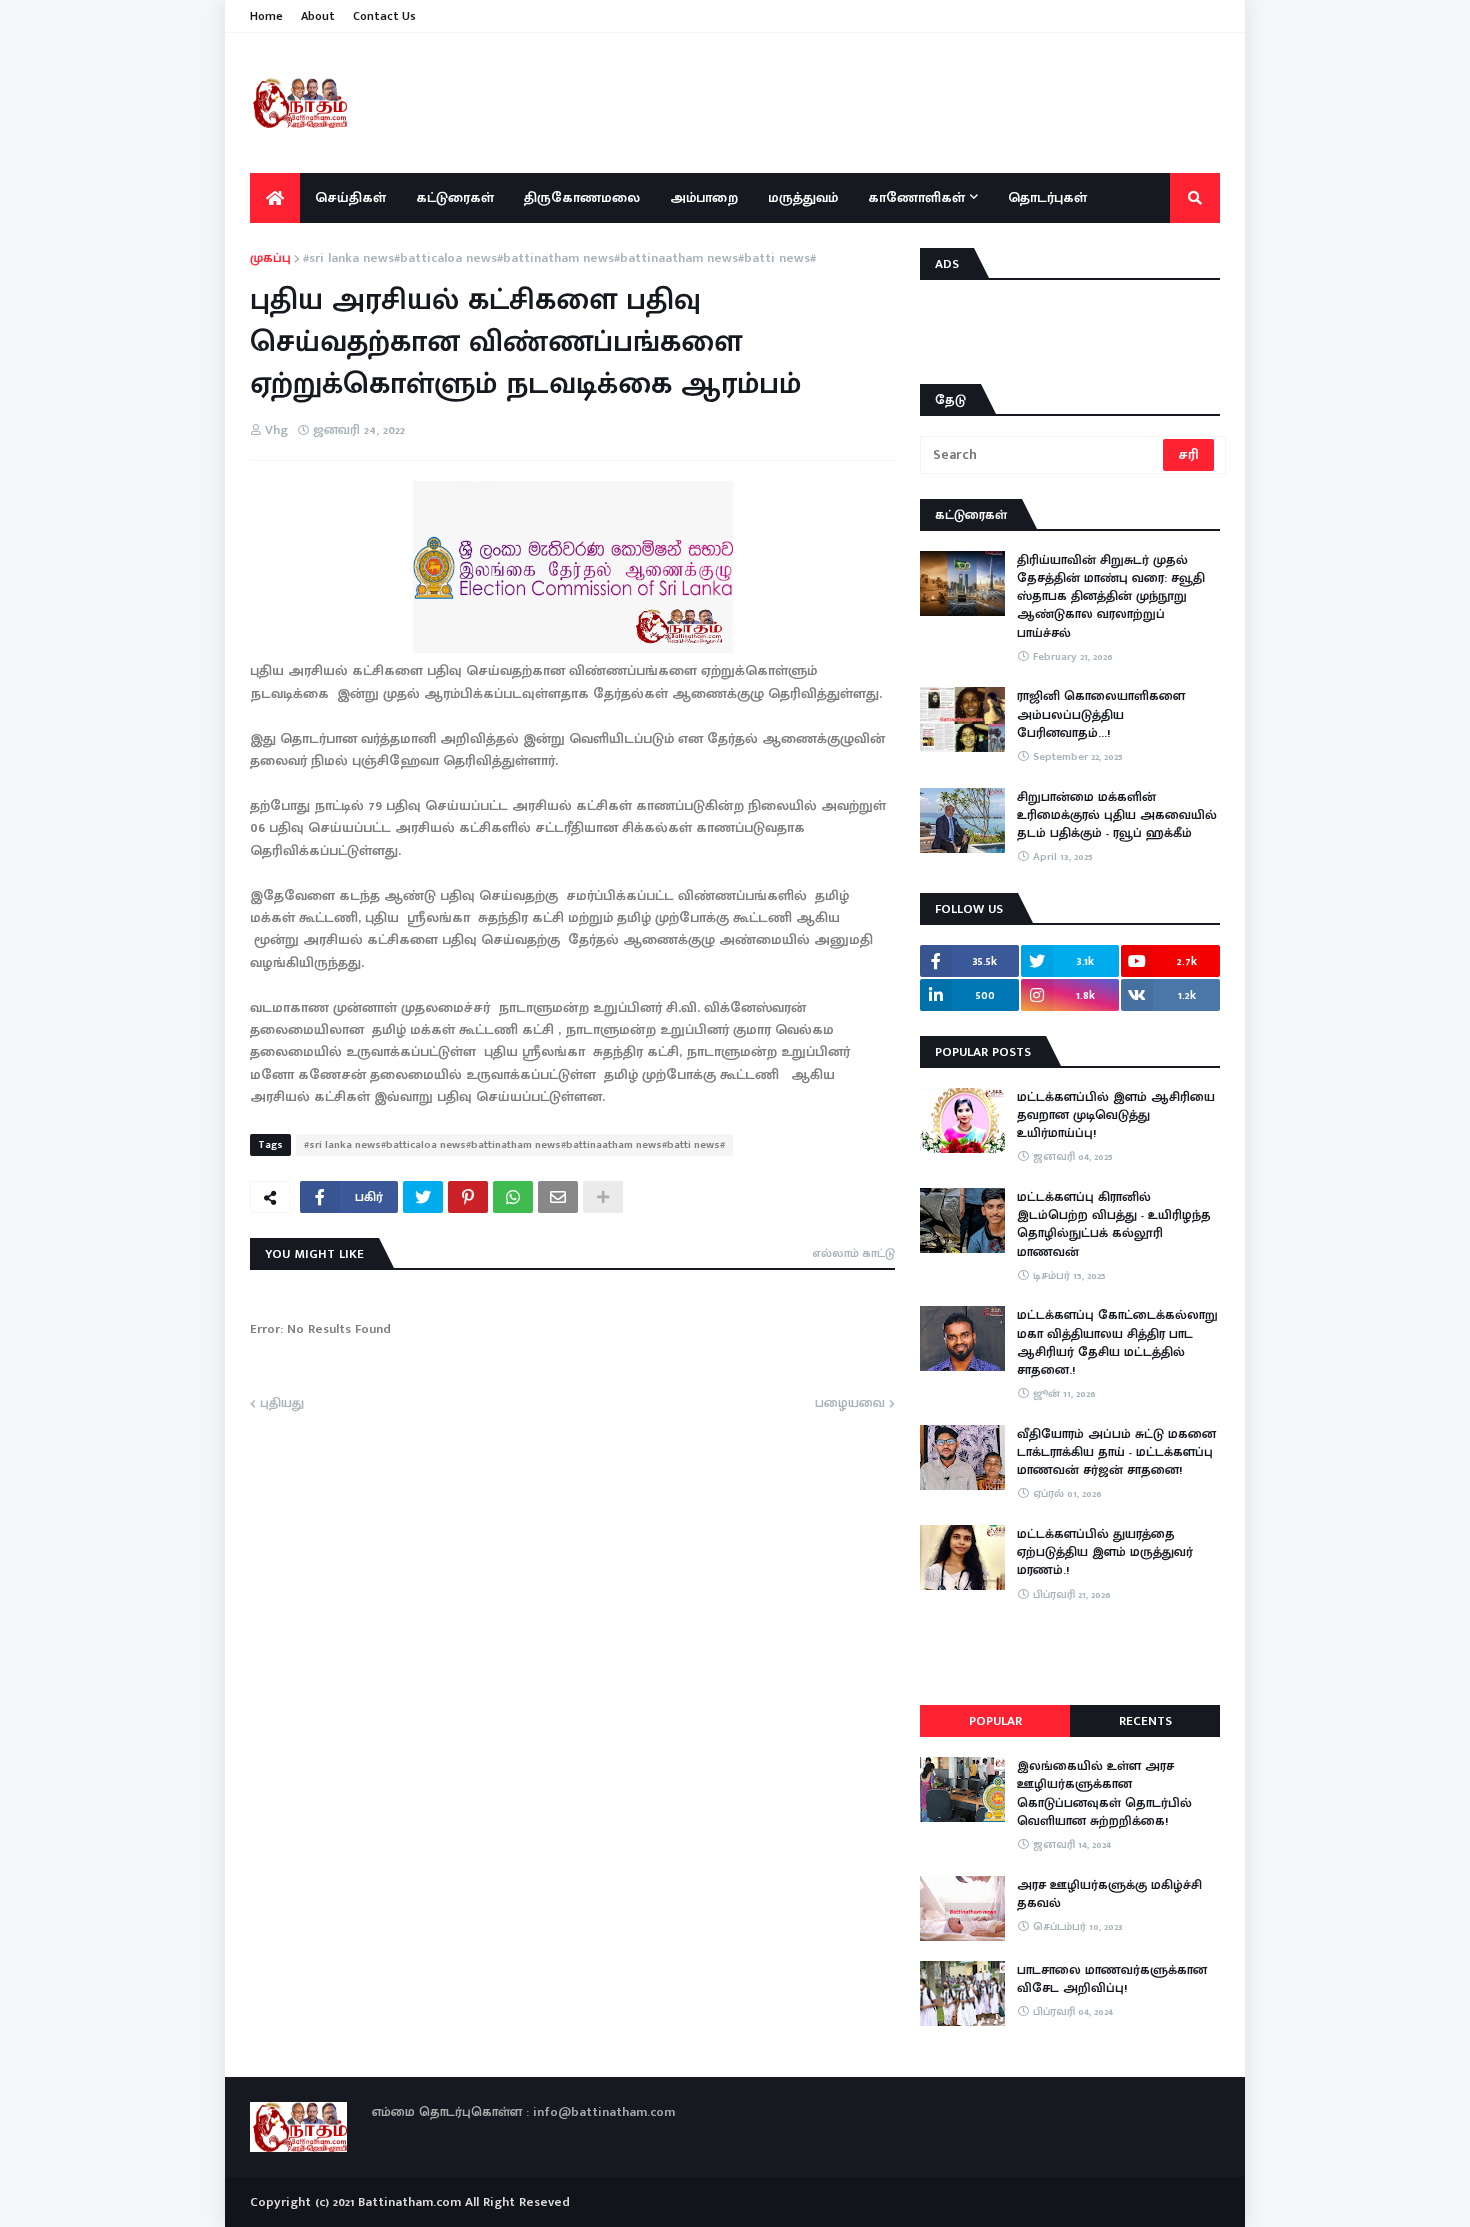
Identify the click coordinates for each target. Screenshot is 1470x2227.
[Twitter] (423, 1197)
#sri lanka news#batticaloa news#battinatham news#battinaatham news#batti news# (559, 259)
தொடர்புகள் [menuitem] (1047, 197)
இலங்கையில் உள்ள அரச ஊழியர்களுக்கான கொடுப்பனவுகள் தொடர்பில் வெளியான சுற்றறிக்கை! (1104, 1793)
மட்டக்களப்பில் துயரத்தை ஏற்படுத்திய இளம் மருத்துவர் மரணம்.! (1105, 1552)
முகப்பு (270, 259)
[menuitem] (275, 198)
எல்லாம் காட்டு (853, 1253)
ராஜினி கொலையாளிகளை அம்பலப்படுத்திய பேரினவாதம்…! (1101, 714)
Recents (1145, 1721)
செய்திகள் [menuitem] (350, 197)
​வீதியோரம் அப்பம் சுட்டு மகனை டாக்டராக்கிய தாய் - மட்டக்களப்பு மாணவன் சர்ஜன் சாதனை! (1116, 1452)
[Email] (558, 1197)
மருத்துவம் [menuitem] (803, 197)
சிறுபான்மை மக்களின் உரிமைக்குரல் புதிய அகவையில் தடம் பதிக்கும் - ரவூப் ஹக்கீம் (1117, 815)
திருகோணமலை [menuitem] (582, 197)
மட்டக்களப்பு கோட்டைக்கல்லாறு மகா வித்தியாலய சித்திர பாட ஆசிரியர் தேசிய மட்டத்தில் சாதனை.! (1117, 1342)
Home (266, 16)
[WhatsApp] (513, 1197)
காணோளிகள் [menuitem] (916, 197)
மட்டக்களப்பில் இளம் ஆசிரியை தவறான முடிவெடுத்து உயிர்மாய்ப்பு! (1116, 1115)
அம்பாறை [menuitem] (704, 197)
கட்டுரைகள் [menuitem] (455, 197)
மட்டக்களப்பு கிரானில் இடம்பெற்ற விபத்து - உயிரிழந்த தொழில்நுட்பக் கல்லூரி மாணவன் (1114, 1224)
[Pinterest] (468, 1197)
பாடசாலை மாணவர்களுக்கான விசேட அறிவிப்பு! (1112, 1979)
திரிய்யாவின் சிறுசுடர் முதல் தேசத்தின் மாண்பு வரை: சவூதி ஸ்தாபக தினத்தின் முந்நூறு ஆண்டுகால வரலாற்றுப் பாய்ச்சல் (1111, 596)
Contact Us (384, 16)
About (318, 16)
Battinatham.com (409, 2202)
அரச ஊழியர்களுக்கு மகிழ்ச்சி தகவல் (1109, 1894)
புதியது (282, 1404)
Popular (995, 1721)
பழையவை (850, 1404)
